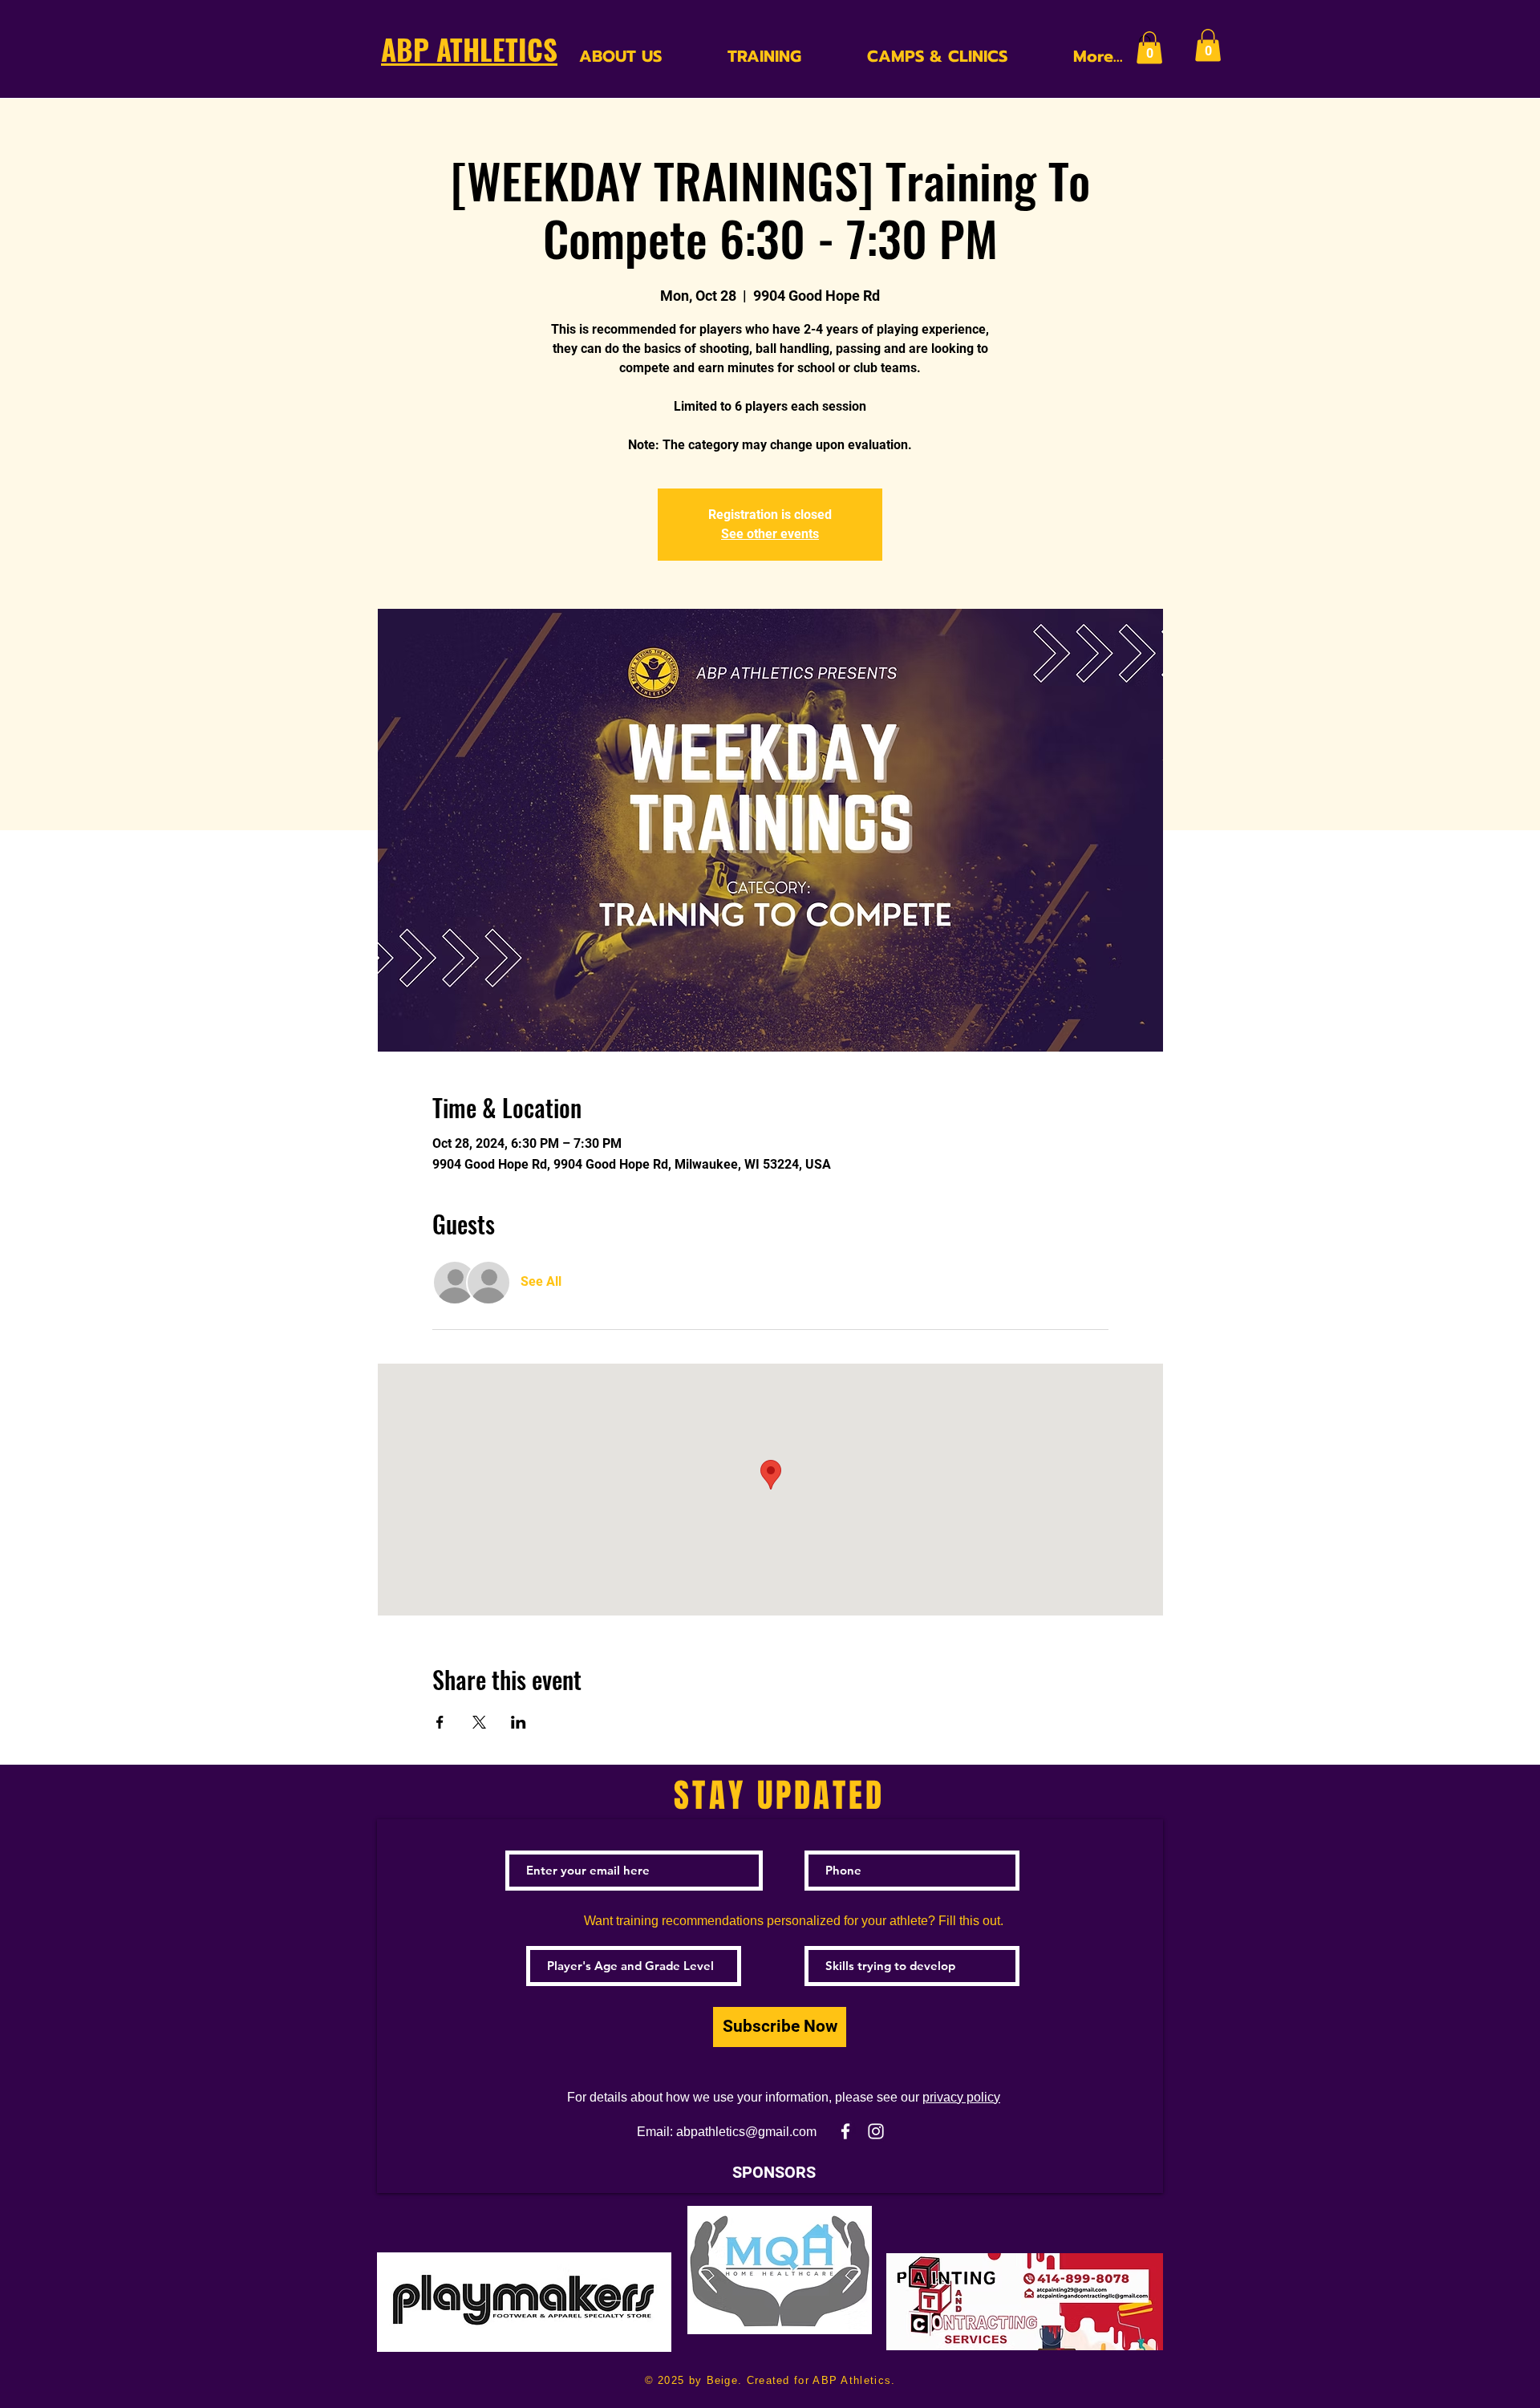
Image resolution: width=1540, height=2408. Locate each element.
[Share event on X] (479, 1722)
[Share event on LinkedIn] (519, 1722)
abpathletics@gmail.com (746, 2132)
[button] (1149, 48)
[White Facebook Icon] (845, 2131)
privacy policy (961, 2097)
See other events (770, 534)
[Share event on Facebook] (440, 1722)
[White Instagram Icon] (876, 2131)
